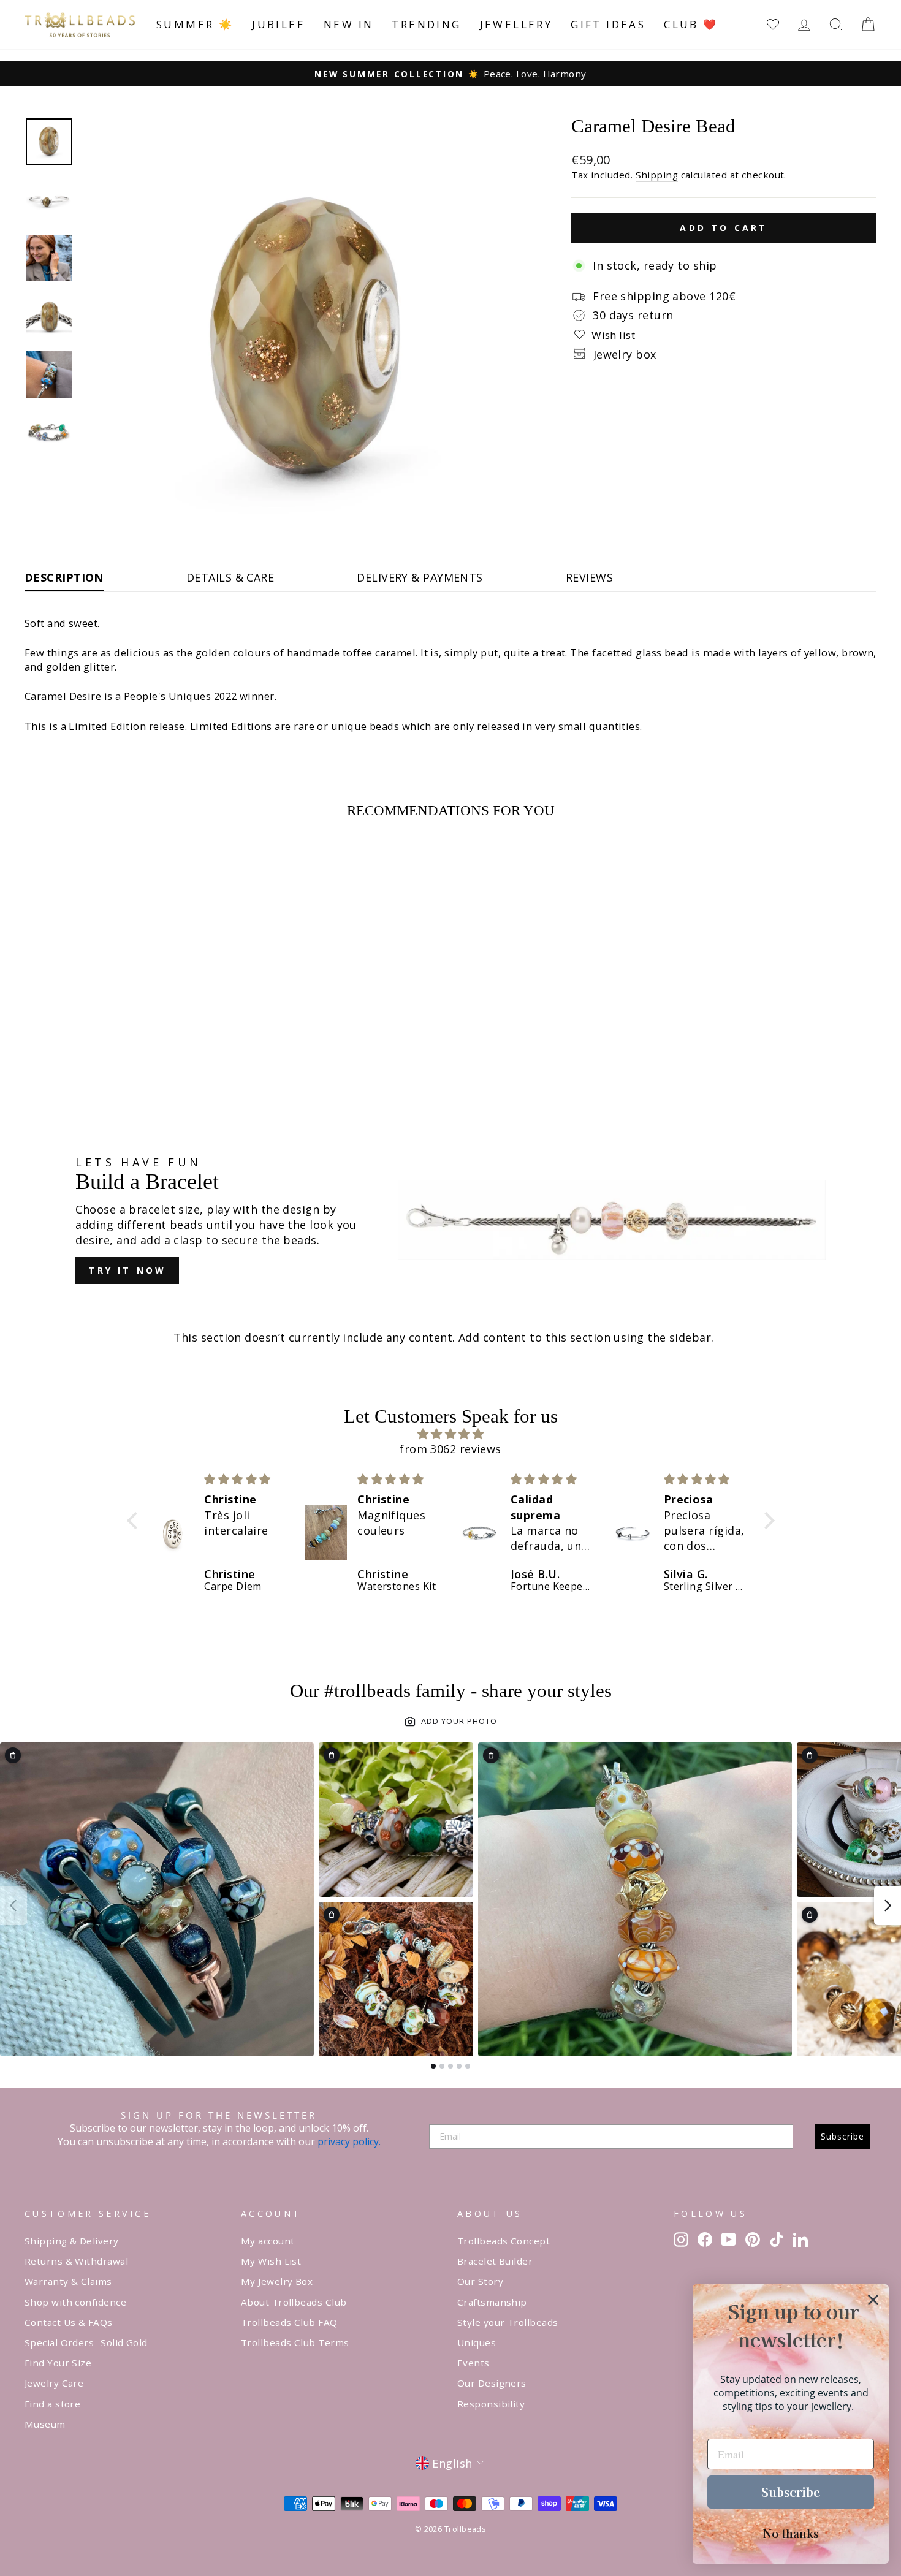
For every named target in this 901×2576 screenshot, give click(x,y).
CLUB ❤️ (691, 24)
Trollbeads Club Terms (295, 2342)
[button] (135, 1521)
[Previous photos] (13, 1905)
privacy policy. (349, 2141)
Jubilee (279, 24)
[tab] (433, 2066)
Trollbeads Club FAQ (289, 2322)
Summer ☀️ (195, 24)
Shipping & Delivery (72, 2241)
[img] (451, 1434)
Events (473, 2363)
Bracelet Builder (495, 2261)
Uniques (477, 2342)
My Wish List (271, 2261)
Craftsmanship (492, 2302)
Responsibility (491, 2404)
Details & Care (230, 577)
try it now (127, 1270)
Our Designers (492, 2383)
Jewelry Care (54, 2383)
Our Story (480, 2281)
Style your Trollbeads (508, 2322)
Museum (45, 2424)
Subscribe (842, 2136)
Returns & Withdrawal (76, 2261)
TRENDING (426, 24)
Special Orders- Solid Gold (86, 2342)
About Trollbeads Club (294, 2302)
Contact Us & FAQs (69, 2322)
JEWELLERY (516, 24)
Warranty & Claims (68, 2281)
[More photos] (888, 1905)
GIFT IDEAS (608, 24)
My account (268, 2241)
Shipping (657, 175)
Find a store (52, 2404)
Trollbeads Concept (504, 2241)
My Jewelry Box (277, 2281)
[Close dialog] (873, 2300)
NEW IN (348, 24)
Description (64, 577)
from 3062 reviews (450, 1449)
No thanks (791, 2533)
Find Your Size (58, 2363)
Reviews (589, 577)
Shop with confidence (75, 2302)
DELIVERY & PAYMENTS (420, 577)
